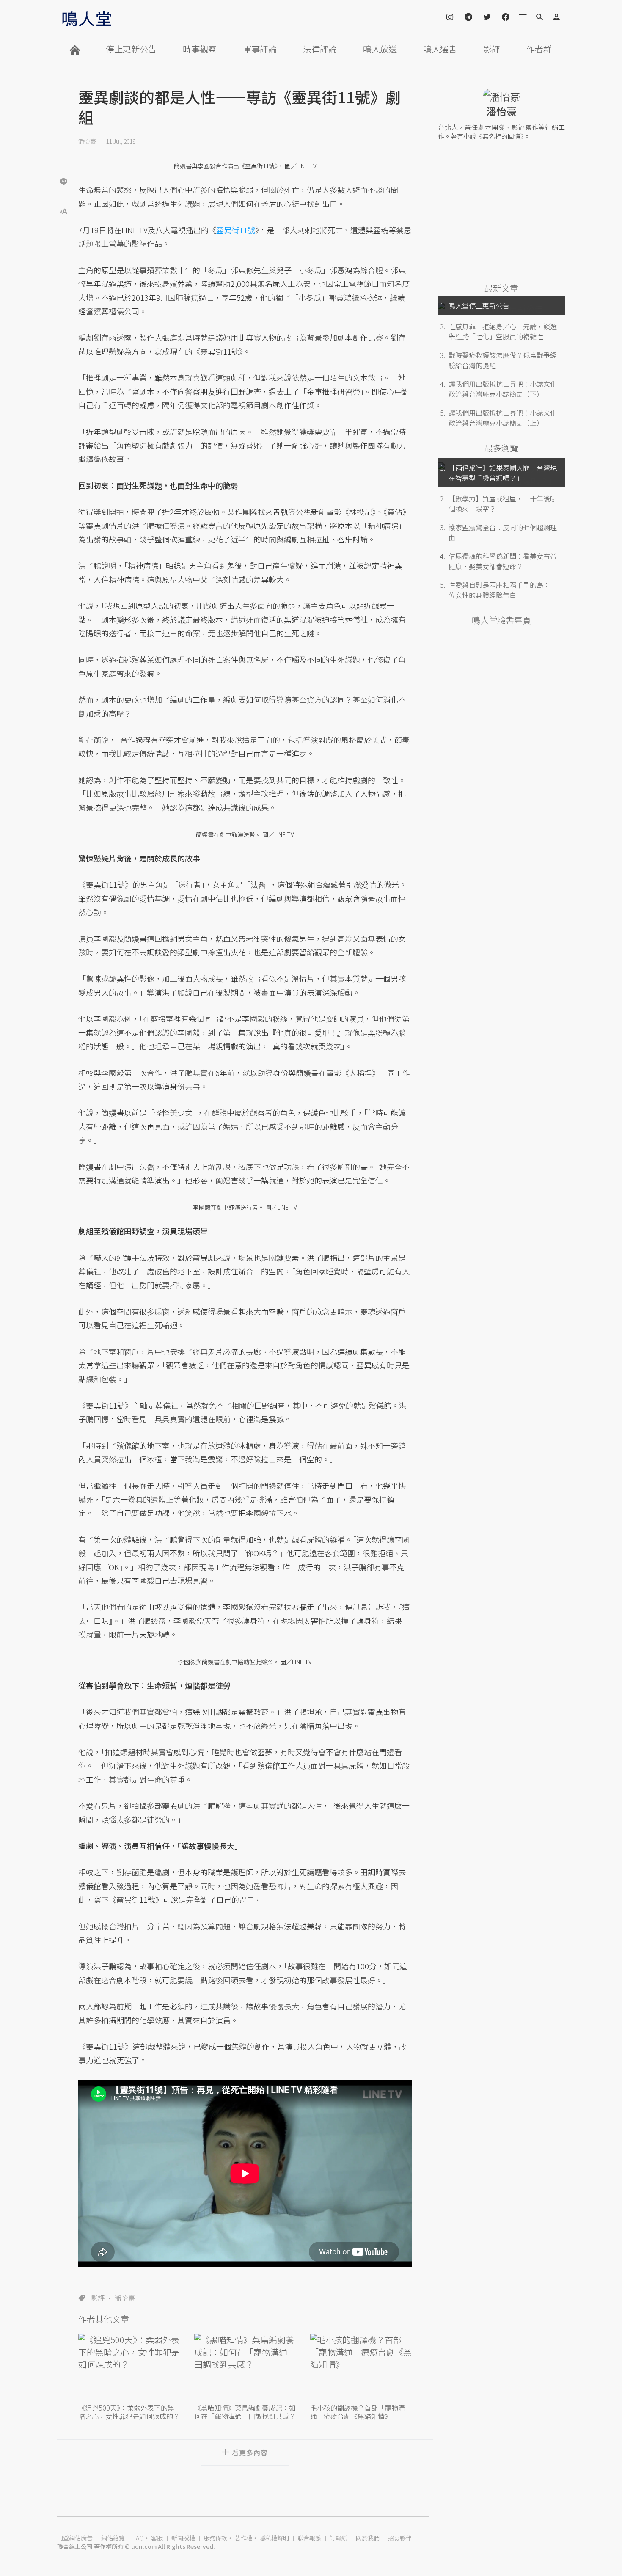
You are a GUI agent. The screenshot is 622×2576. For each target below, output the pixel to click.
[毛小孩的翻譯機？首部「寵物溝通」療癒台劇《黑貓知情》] (361, 2367)
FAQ (139, 2538)
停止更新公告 (131, 49)
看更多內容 (250, 2452)
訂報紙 (339, 2538)
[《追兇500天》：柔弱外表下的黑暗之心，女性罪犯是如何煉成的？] (129, 2367)
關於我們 (368, 2538)
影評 (492, 49)
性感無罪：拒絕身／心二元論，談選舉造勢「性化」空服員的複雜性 (503, 331)
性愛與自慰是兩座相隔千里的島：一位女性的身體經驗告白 (503, 590)
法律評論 (320, 49)
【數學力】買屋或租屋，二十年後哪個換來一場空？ (503, 504)
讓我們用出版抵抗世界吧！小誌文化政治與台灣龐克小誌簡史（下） (503, 389)
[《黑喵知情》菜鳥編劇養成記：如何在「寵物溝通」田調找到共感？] (245, 2367)
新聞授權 (183, 2538)
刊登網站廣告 (75, 2538)
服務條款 (215, 2538)
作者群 (539, 49)
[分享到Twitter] (63, 154)
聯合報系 (309, 2538)
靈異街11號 (236, 230)
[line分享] (63, 181)
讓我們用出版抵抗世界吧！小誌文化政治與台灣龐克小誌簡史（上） (503, 418)
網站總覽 (113, 2538)
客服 (157, 2538)
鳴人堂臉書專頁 (501, 620)
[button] (63, 211)
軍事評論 (260, 49)
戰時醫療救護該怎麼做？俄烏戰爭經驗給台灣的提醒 (503, 360)
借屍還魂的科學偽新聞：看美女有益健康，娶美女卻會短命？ (503, 561)
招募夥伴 (400, 2538)
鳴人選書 (440, 49)
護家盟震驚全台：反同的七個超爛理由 (503, 532)
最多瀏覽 (501, 448)
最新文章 (501, 288)
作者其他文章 (104, 2319)
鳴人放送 (380, 49)
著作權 (243, 2538)
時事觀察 (200, 49)
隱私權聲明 (274, 2538)
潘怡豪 (87, 141)
